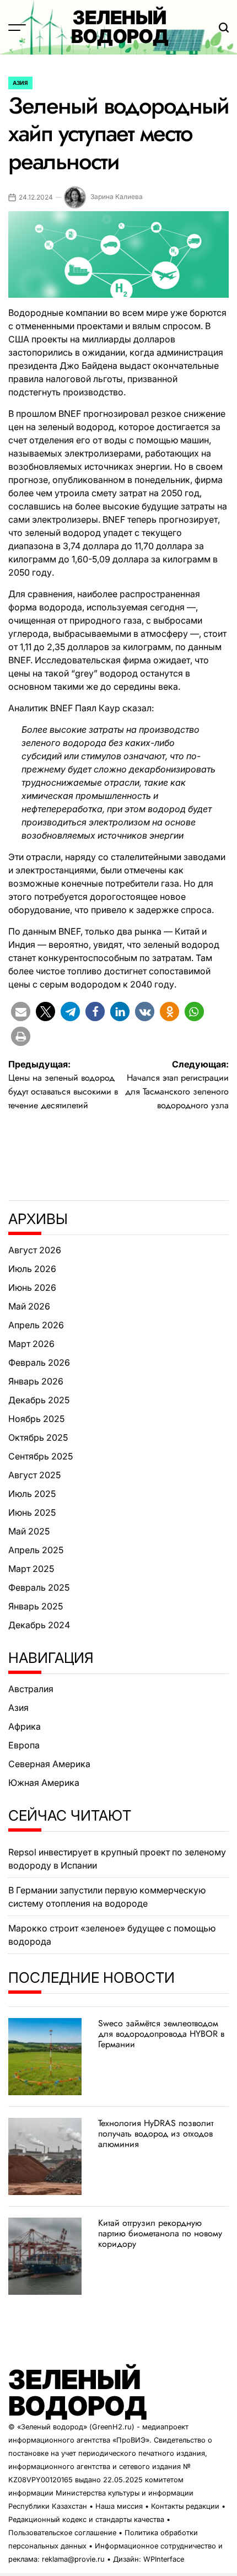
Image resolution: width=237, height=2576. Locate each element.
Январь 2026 (36, 1381)
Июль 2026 (32, 1269)
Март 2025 (31, 1569)
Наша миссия (119, 2506)
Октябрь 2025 (38, 1437)
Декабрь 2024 (39, 1625)
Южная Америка (44, 1783)
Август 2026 (35, 1250)
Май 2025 (29, 1531)
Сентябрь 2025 (41, 1456)
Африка (25, 1726)
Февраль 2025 (39, 1587)
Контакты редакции (185, 2506)
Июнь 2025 (32, 1512)
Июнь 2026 (32, 1287)
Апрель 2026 (36, 1325)
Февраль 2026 (39, 1362)
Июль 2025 (32, 1494)
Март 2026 (31, 1344)
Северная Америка (49, 1764)
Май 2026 (29, 1306)
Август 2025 (34, 1475)
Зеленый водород (120, 27)
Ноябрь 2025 (36, 1419)
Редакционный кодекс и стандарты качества (86, 2519)
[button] (21, 1011)
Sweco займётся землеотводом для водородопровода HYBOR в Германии (161, 2034)
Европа (24, 1745)
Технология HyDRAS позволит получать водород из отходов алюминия (156, 2134)
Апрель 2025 (36, 1550)
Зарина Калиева (117, 197)
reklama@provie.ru (73, 2559)
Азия (20, 83)
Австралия (31, 1689)
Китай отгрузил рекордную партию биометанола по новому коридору (160, 2233)
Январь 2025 (36, 1606)
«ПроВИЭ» (131, 2440)
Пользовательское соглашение (62, 2533)
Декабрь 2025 (39, 1400)
